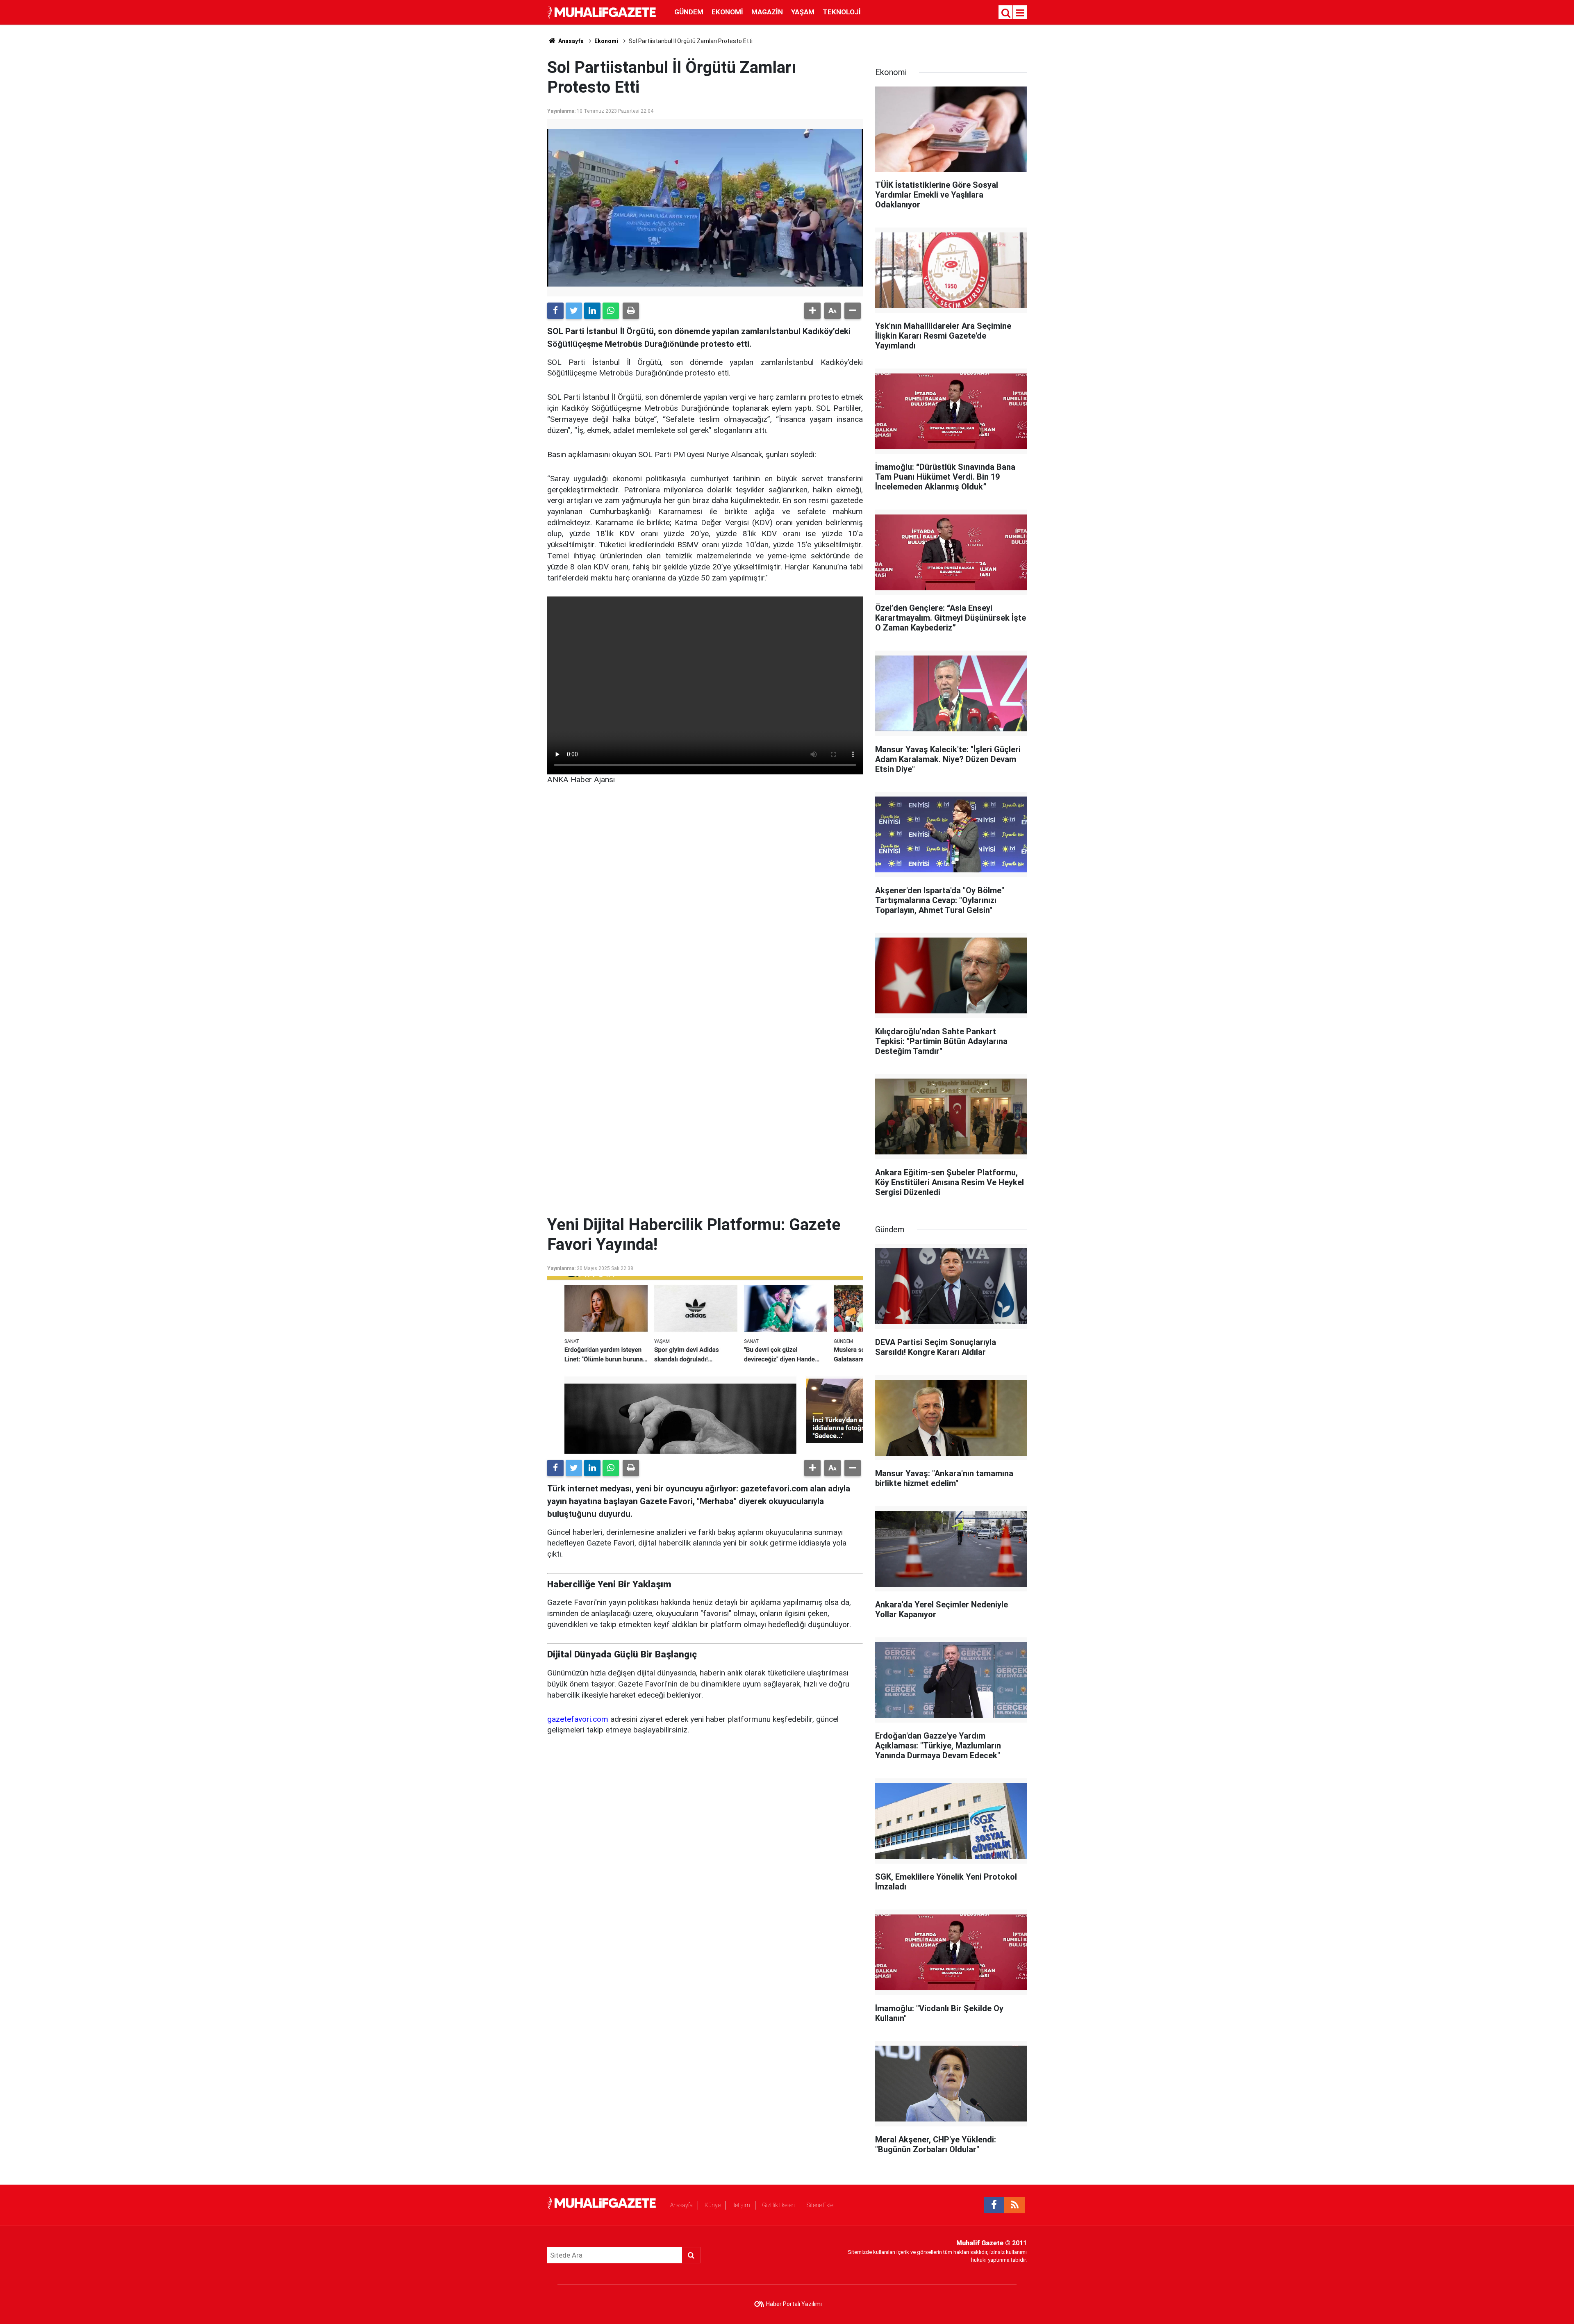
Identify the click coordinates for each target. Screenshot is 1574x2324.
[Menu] (1020, 13)
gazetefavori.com (578, 1719)
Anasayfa (681, 2205)
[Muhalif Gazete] (603, 12)
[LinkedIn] (592, 311)
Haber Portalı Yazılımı (794, 2304)
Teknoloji (842, 12)
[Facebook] (555, 311)
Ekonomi (727, 12)
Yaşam (803, 12)
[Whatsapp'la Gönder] (611, 311)
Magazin (767, 12)
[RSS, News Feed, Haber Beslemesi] (1014, 2205)
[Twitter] (574, 311)
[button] (812, 311)
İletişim (741, 2205)
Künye (713, 2205)
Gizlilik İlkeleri (778, 2205)
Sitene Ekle (820, 2205)
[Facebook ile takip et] (994, 2205)
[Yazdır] (631, 311)
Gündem (689, 12)
